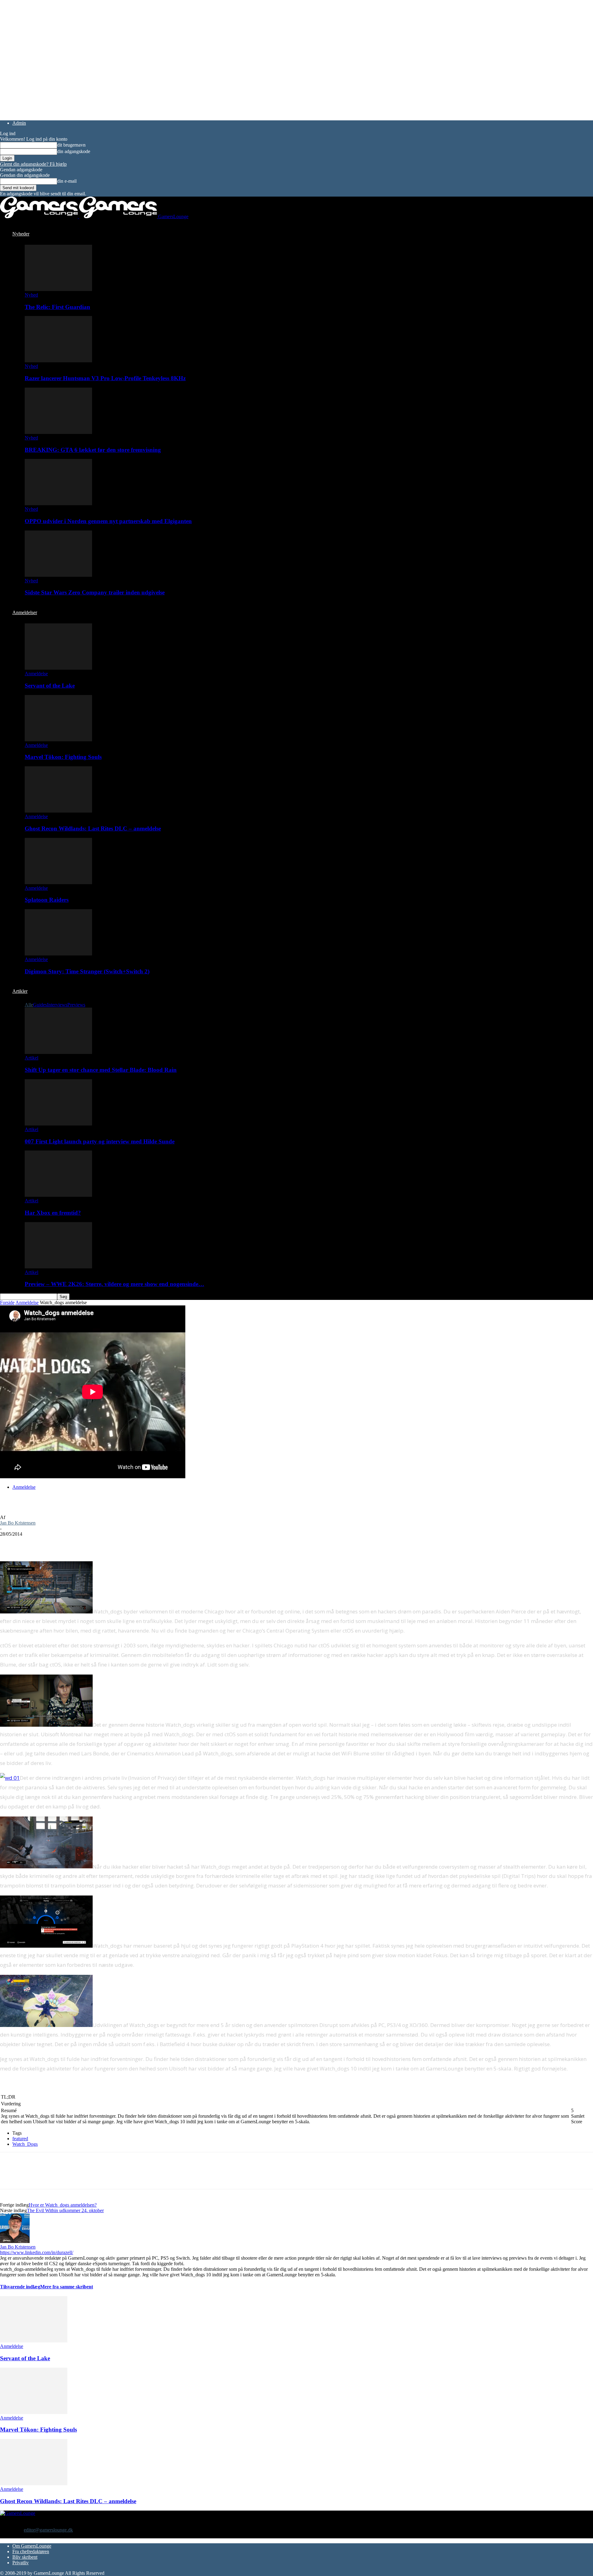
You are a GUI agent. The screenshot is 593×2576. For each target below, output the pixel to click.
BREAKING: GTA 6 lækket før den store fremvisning (93, 450)
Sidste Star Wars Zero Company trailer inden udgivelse (95, 592)
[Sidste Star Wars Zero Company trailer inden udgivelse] (58, 575)
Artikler (20, 991)
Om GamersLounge (32, 2546)
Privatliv (21, 2563)
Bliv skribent (25, 2557)
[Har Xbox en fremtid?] (58, 1195)
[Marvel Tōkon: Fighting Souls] (58, 740)
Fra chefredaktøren (31, 2551)
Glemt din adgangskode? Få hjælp (33, 164)
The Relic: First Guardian (57, 307)
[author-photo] (15, 2241)
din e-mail (67, 181)
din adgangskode (74, 151)
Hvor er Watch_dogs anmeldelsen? (63, 2205)
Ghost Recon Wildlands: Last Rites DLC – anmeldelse (93, 828)
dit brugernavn (71, 145)
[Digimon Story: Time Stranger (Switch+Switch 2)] (58, 954)
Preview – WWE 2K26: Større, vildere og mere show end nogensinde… (114, 1284)
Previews (76, 1005)
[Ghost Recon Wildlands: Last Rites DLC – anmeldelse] (58, 811)
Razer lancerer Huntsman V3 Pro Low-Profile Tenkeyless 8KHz (105, 378)
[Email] (77, 1543)
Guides (40, 1005)
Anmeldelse (36, 674)
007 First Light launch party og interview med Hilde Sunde (100, 1141)
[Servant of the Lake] (58, 668)
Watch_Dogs (25, 2144)
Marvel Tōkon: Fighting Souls (63, 757)
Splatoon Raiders (47, 900)
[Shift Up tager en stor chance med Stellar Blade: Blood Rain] (58, 1052)
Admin (19, 123)
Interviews (57, 1005)
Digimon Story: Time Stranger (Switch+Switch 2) (87, 971)
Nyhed (31, 295)
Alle (29, 1005)
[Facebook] (10, 1543)
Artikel (32, 1058)
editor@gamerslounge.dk (48, 2530)
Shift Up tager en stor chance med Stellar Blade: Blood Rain (101, 1070)
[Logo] (40, 216)
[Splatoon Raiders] (58, 882)
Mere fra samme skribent (67, 2287)
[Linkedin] (99, 1543)
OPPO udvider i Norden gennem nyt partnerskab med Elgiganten (108, 521)
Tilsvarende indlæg (20, 2287)
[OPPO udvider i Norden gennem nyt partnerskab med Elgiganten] (58, 504)
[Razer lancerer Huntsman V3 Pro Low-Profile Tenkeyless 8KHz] (58, 361)
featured (20, 2139)
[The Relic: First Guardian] (58, 289)
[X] (32, 1543)
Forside (7, 1303)
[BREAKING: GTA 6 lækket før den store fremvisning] (58, 432)
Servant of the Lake (50, 686)
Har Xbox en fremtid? (53, 1213)
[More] (121, 1543)
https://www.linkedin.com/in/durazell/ (37, 2252)
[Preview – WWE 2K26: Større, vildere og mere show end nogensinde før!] (58, 1267)
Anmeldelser (25, 612)
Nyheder (21, 234)
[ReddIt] (55, 1543)
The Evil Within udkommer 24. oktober (65, 2210)
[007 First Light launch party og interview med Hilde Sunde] (58, 1124)
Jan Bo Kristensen (18, 1523)
